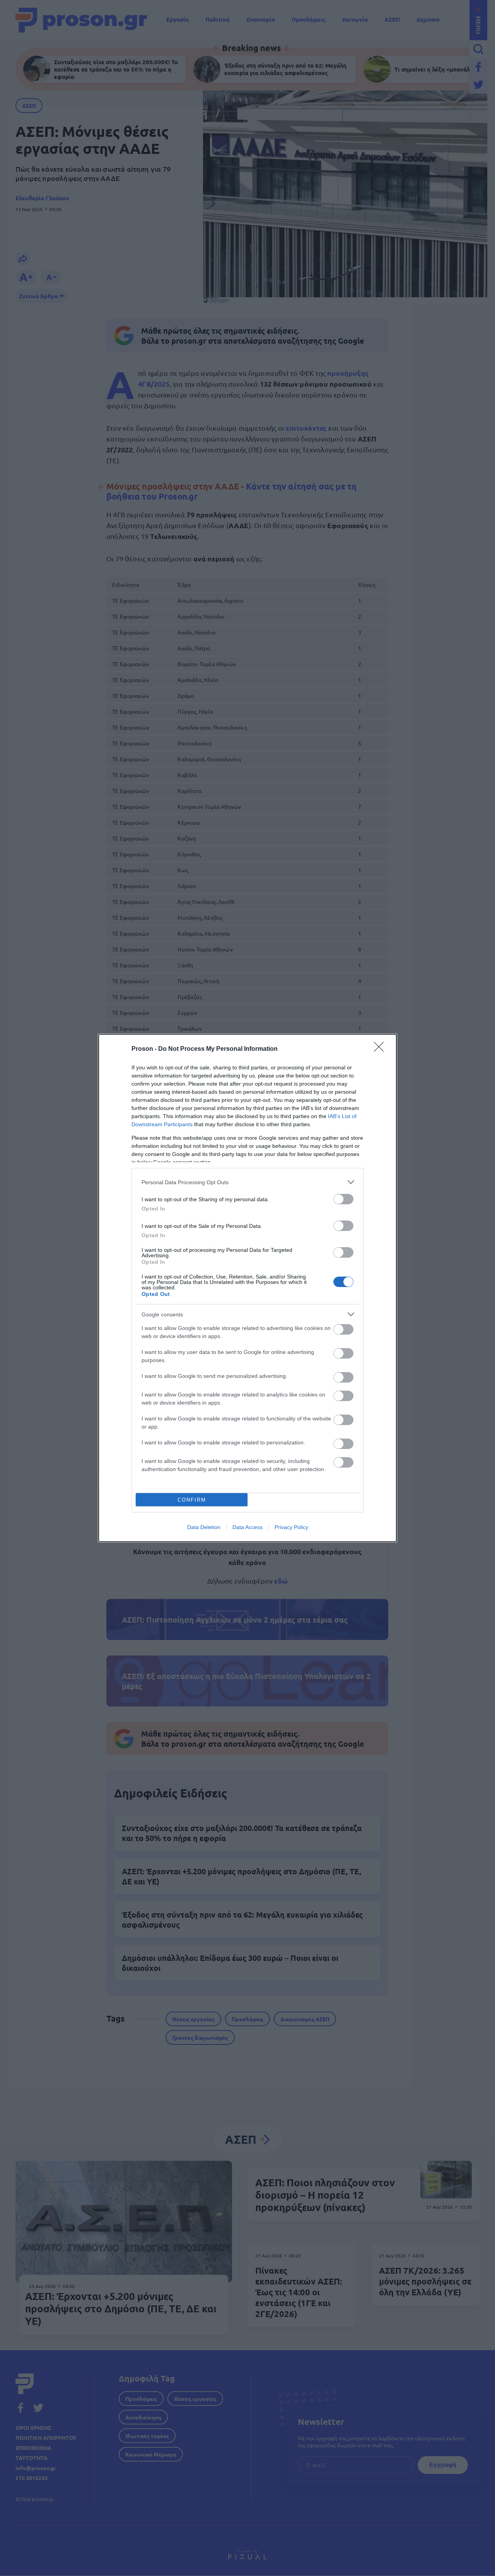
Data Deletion (204, 1527)
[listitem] (247, 1182)
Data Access (247, 1527)
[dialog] (247, 1288)
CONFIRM (192, 1500)
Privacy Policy (291, 1527)
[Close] (381, 1049)
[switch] (343, 1199)
